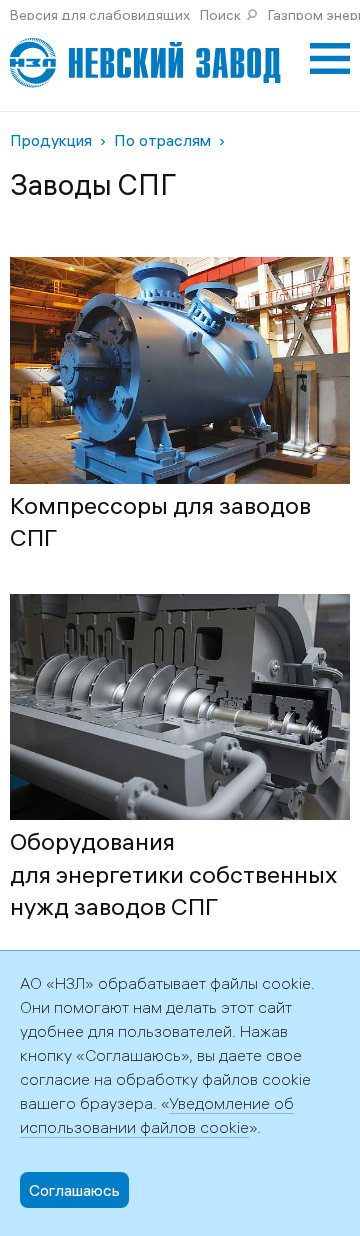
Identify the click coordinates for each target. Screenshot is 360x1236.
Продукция (51, 140)
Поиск (220, 15)
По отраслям (162, 140)
